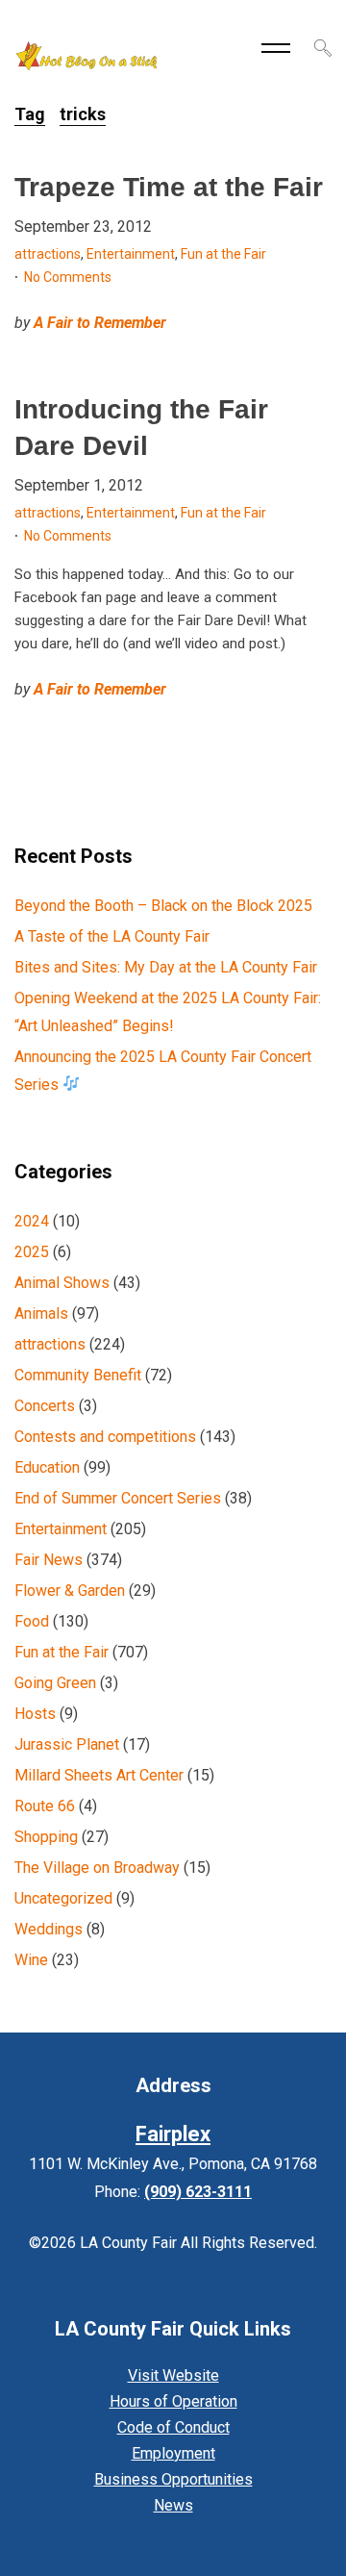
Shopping (46, 1837)
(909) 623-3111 (198, 2192)
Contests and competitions (105, 1437)
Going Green (55, 1683)
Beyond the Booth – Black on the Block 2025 (163, 906)
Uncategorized (63, 1898)
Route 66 (45, 1806)
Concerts (45, 1406)
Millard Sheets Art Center (99, 1775)
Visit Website (173, 2375)
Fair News (49, 1560)
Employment (173, 2453)
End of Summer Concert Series (118, 1498)
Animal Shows (62, 1283)
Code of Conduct (173, 2427)
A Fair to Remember (100, 323)
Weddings (49, 1929)
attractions (48, 254)
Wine (31, 1960)
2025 (32, 1252)
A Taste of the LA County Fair (112, 936)
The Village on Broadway (97, 1868)
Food (32, 1621)
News (173, 2505)
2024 (32, 1221)
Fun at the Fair (223, 254)
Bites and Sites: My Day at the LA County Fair (166, 967)
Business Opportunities (173, 2479)
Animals (41, 1313)
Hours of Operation (173, 2401)
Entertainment (131, 254)
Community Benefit (78, 1375)
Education (47, 1467)
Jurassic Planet (67, 1744)
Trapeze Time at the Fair (169, 187)
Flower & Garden (70, 1591)
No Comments (68, 277)
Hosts (35, 1714)
